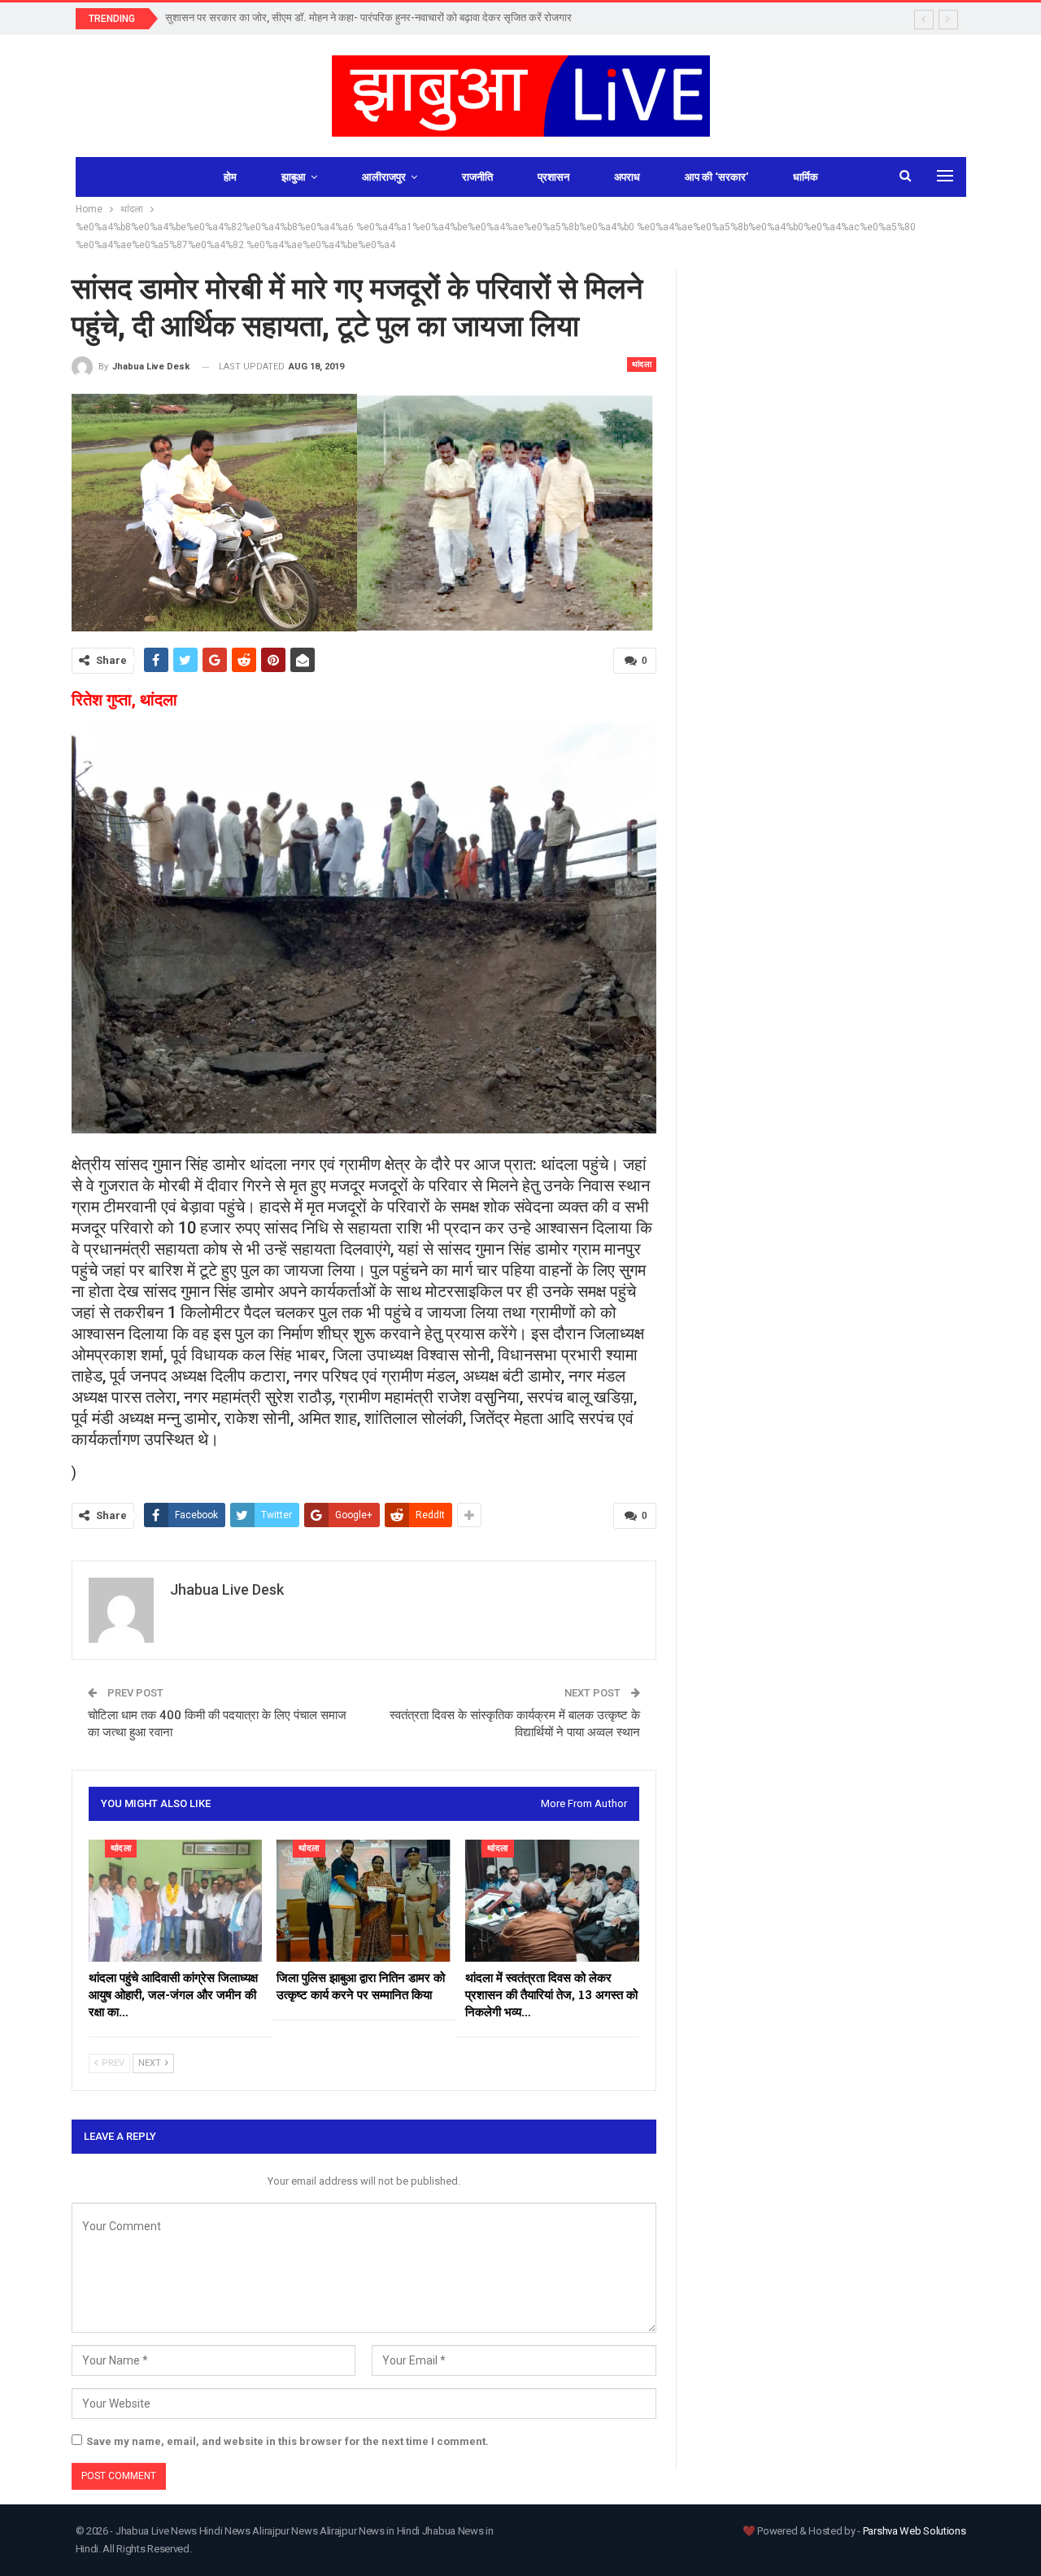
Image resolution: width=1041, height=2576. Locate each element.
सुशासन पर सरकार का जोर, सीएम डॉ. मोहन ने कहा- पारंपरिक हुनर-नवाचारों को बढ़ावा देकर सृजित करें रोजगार (368, 17)
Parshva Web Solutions (915, 2531)
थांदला (642, 364)
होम (230, 177)
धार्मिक (806, 177)
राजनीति (477, 177)
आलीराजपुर (384, 177)
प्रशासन (553, 177)
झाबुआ (294, 177)
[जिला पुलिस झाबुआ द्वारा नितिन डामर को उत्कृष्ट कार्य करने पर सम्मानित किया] (364, 1901)
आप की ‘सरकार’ (717, 177)
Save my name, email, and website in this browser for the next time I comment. (287, 2441)
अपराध (627, 177)
